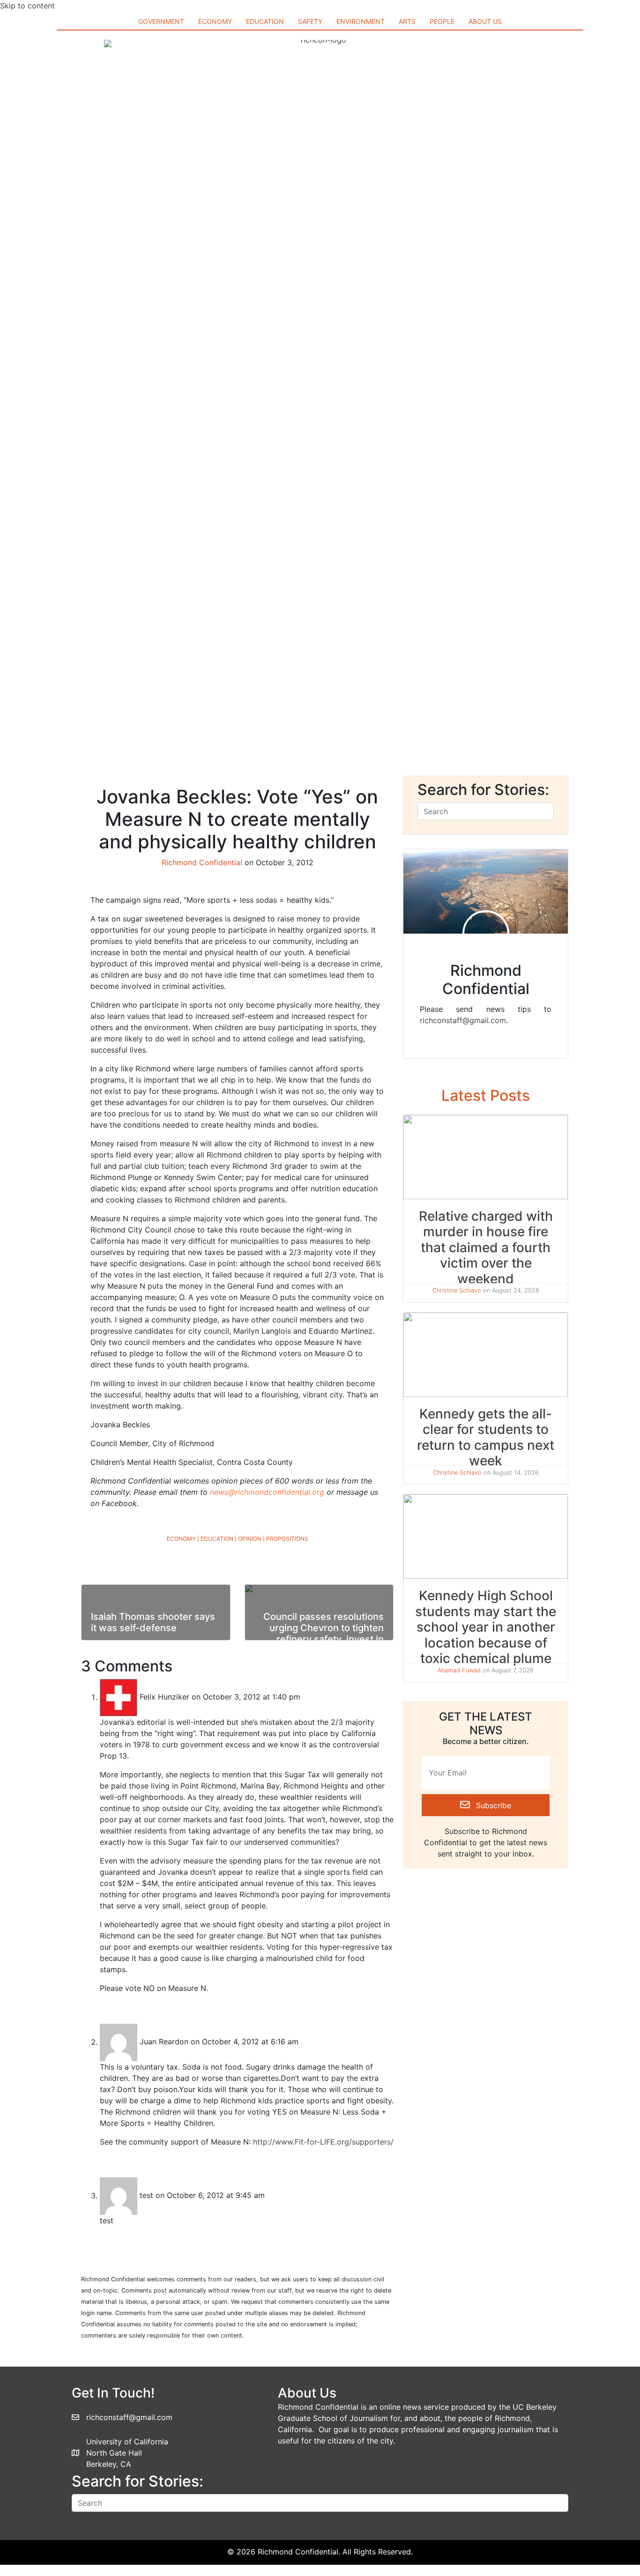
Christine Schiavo (457, 1290)
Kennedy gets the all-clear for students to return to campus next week (486, 1437)
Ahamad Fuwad (459, 1670)
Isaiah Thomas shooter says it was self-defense (153, 1622)
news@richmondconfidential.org (267, 1492)
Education (217, 1539)
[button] (486, 1805)
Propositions (287, 1539)
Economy (181, 1539)
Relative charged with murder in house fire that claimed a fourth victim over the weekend (486, 1247)
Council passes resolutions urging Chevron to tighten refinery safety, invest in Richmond (324, 1633)
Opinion (250, 1539)
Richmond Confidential (202, 862)
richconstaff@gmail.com (463, 1020)
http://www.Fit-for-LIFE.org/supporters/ (323, 2142)
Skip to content (27, 6)
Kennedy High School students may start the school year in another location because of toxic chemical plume (486, 1627)
